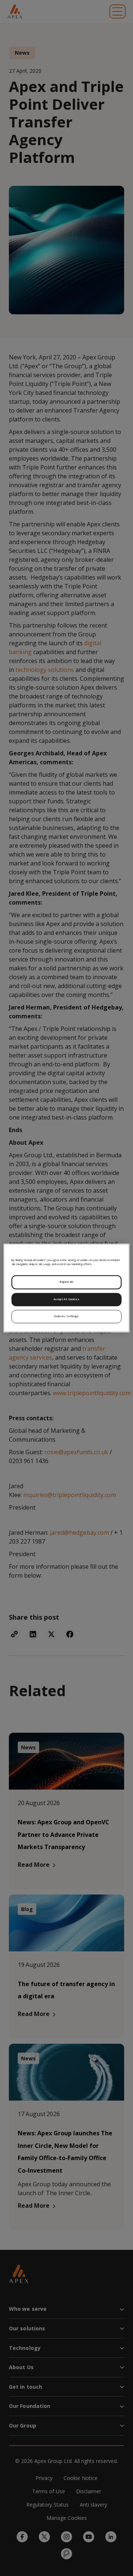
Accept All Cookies (66, 1299)
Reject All (66, 1282)
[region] (66, 1288)
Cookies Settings (66, 1316)
